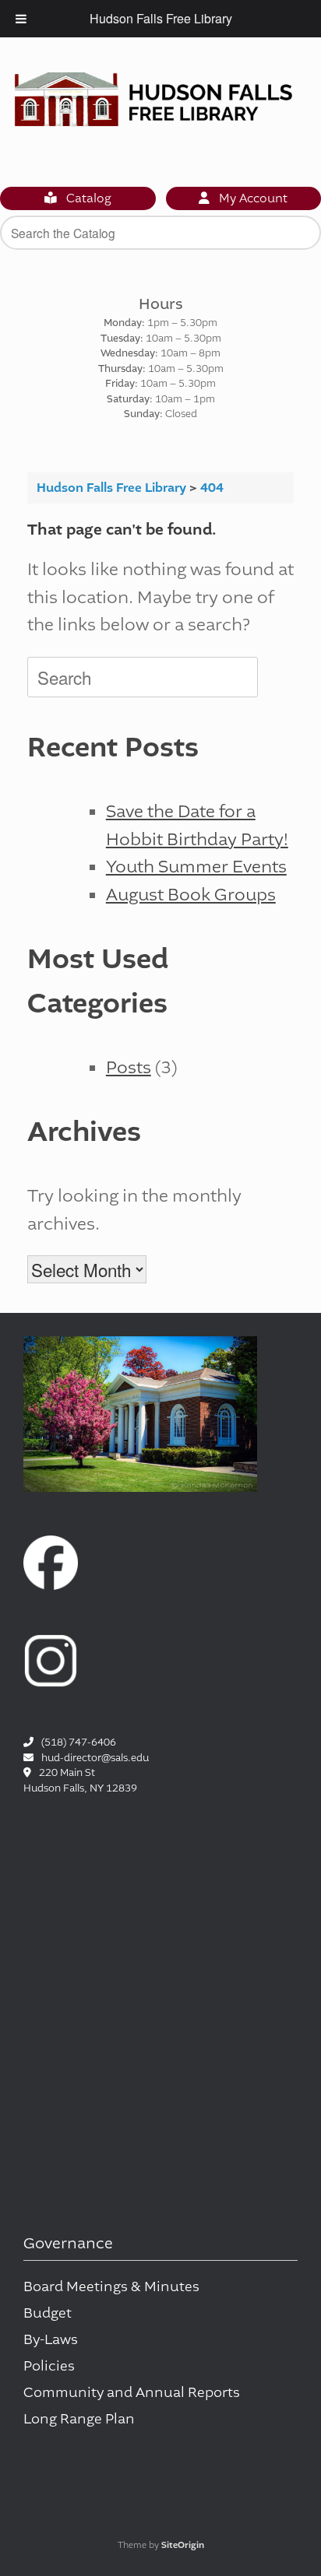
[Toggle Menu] (21, 19)
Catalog (87, 198)
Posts (129, 1067)
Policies (49, 2366)
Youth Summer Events (196, 867)
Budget (48, 2313)
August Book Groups (191, 895)
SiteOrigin (183, 2545)
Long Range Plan (79, 2419)
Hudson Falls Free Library (161, 18)
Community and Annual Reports (132, 2393)
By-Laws (51, 2340)
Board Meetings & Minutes (111, 2287)
